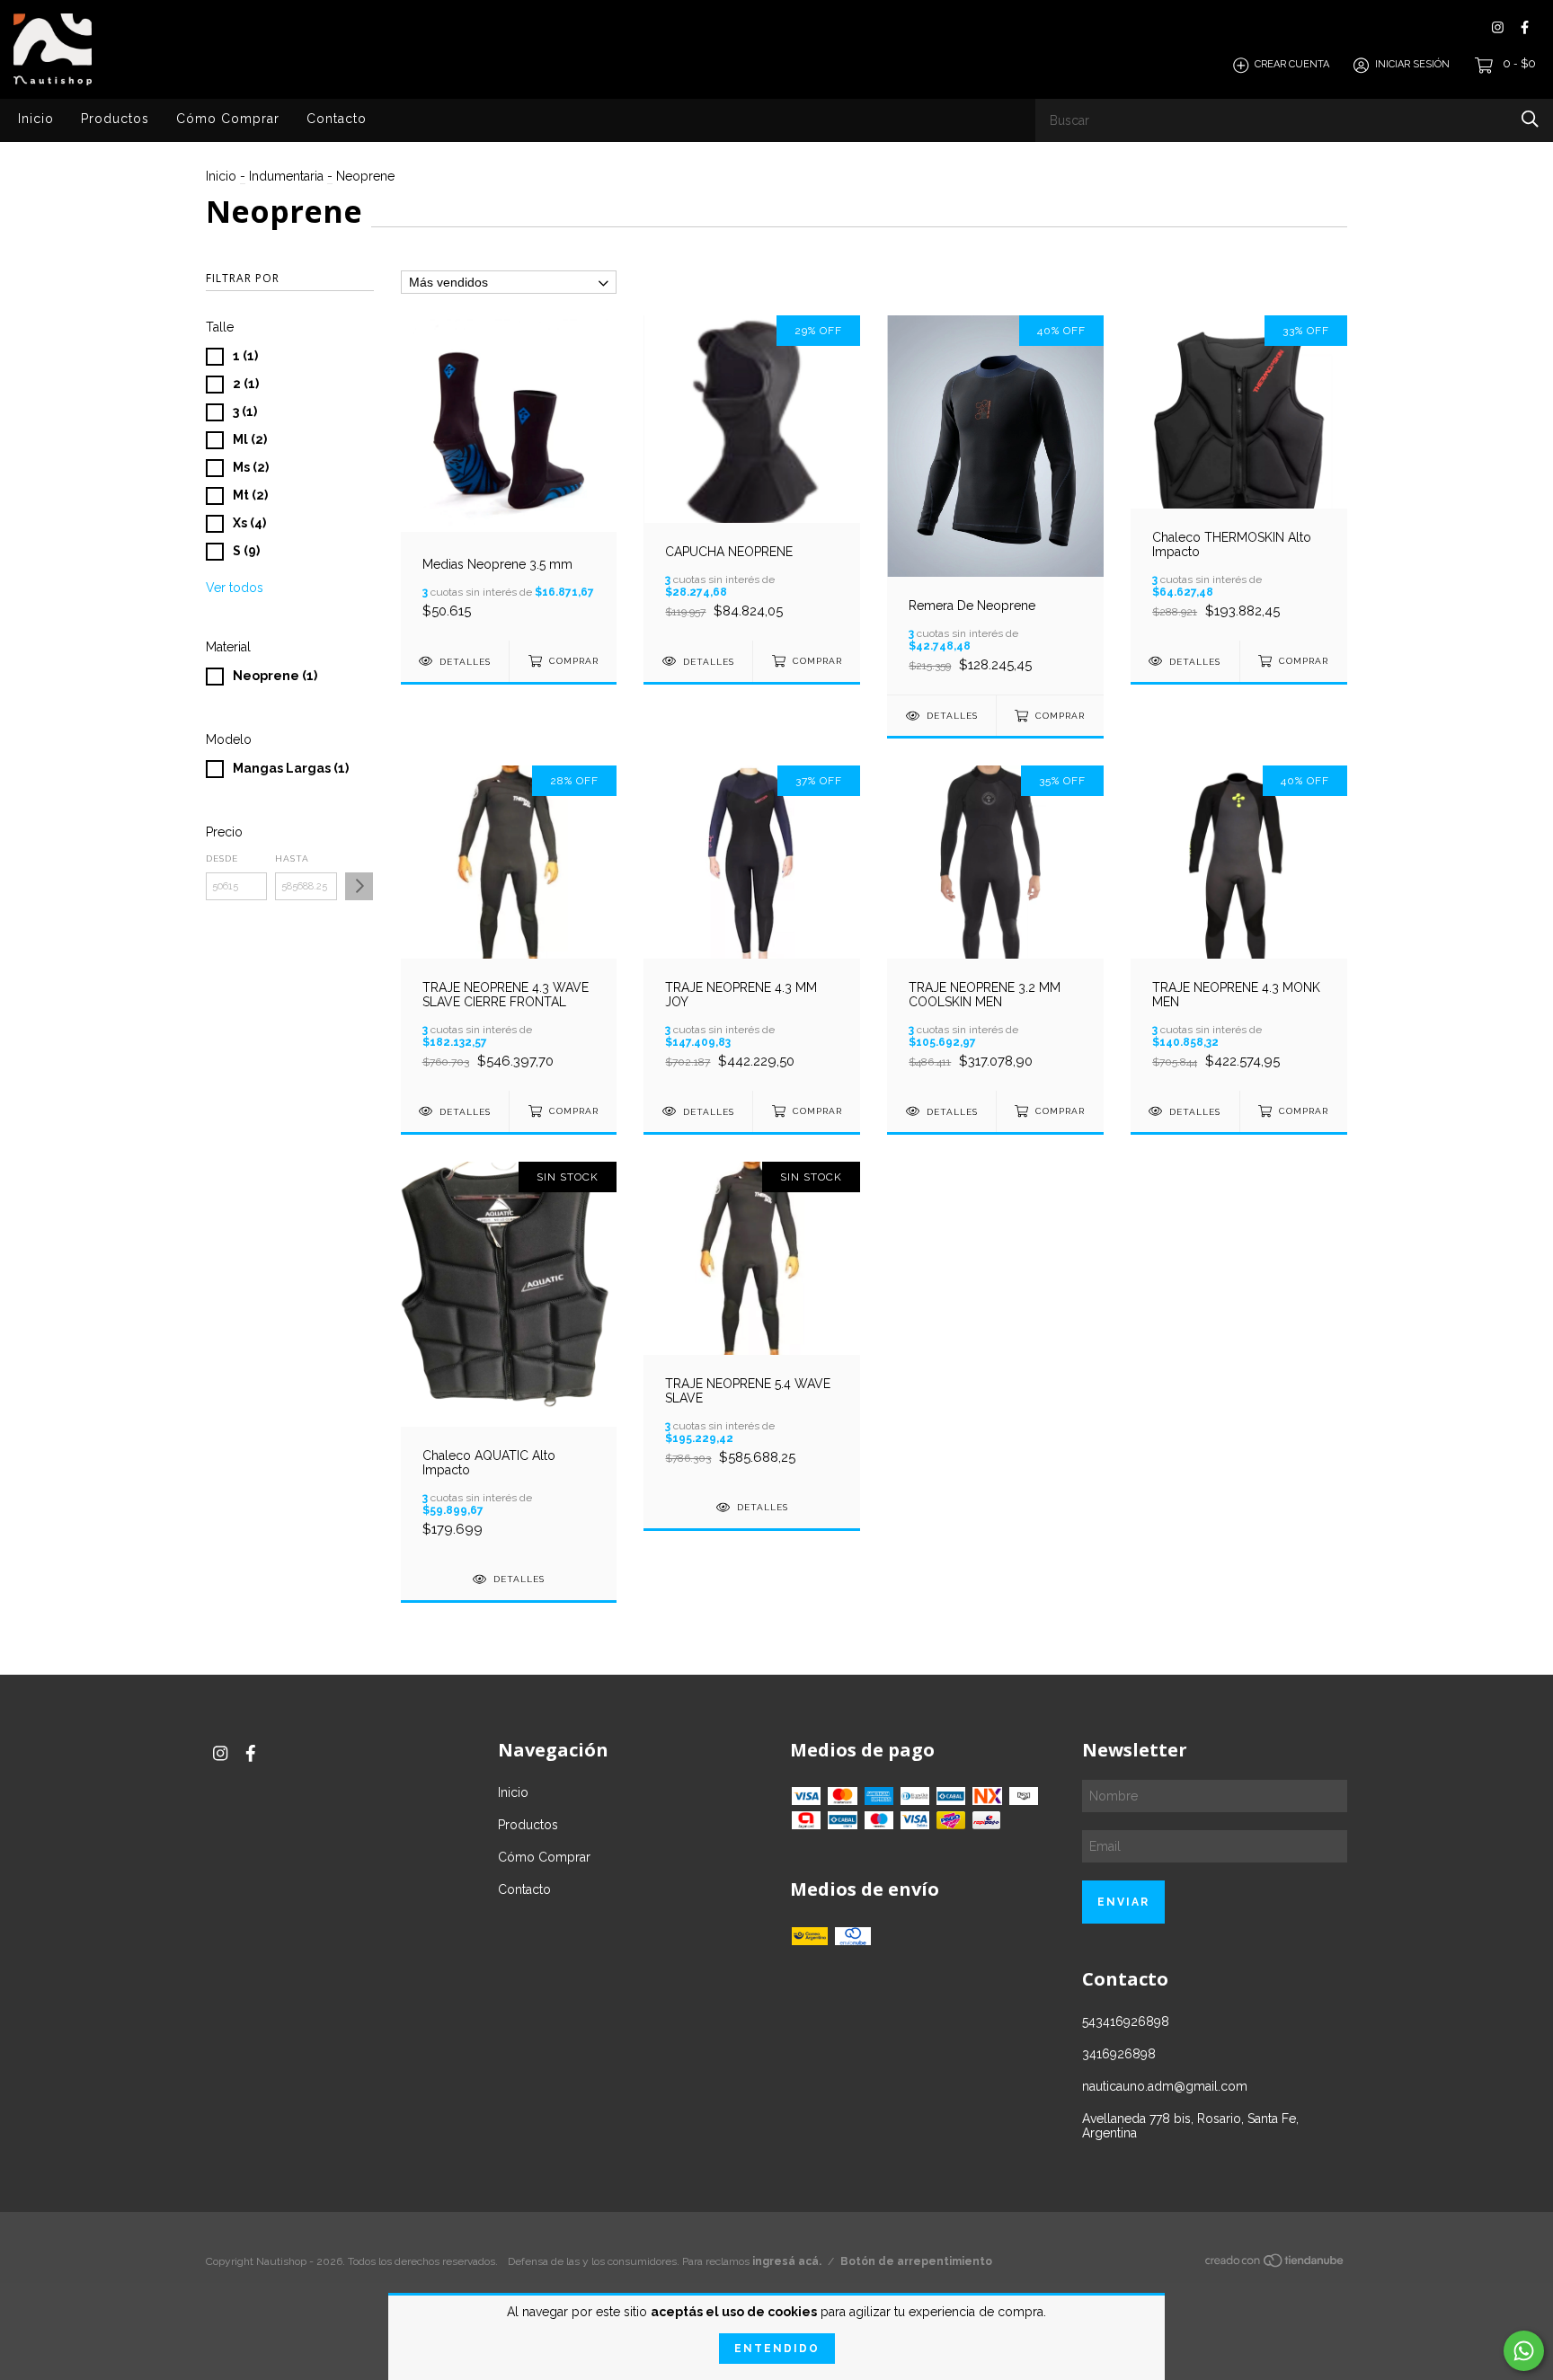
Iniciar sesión (1412, 65)
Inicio (36, 119)
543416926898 (1126, 2022)
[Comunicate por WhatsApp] (1524, 2351)
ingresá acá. (787, 2261)
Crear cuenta (1292, 65)
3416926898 (1119, 2054)
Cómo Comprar (228, 119)
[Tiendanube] (1275, 2264)
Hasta (292, 858)
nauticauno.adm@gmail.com (1165, 2086)
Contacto (337, 119)
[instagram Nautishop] (1498, 27)
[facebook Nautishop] (1525, 27)
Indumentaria (286, 176)
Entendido (777, 2349)
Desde (222, 858)
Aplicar (359, 886)
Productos (115, 119)
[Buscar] (1530, 119)
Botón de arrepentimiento (916, 2261)
